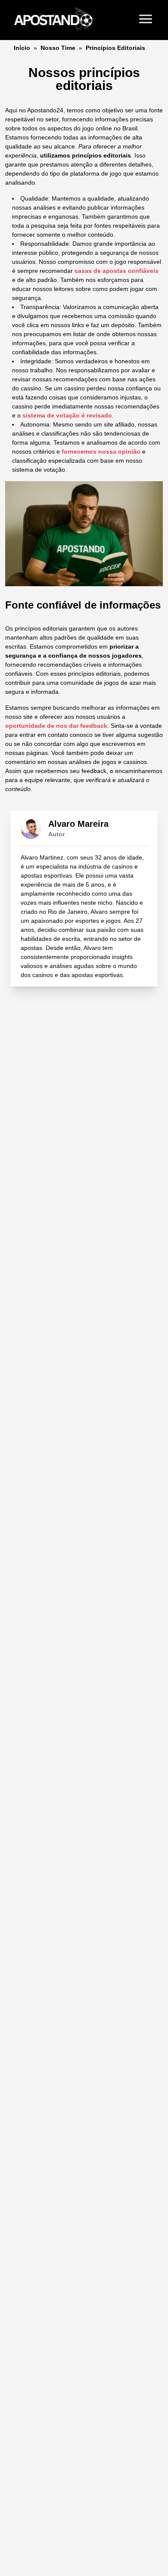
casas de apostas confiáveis (117, 271)
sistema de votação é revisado (67, 415)
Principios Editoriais (115, 48)
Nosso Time (58, 48)
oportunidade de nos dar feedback (56, 726)
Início (22, 48)
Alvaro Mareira (78, 824)
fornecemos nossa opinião (101, 451)
